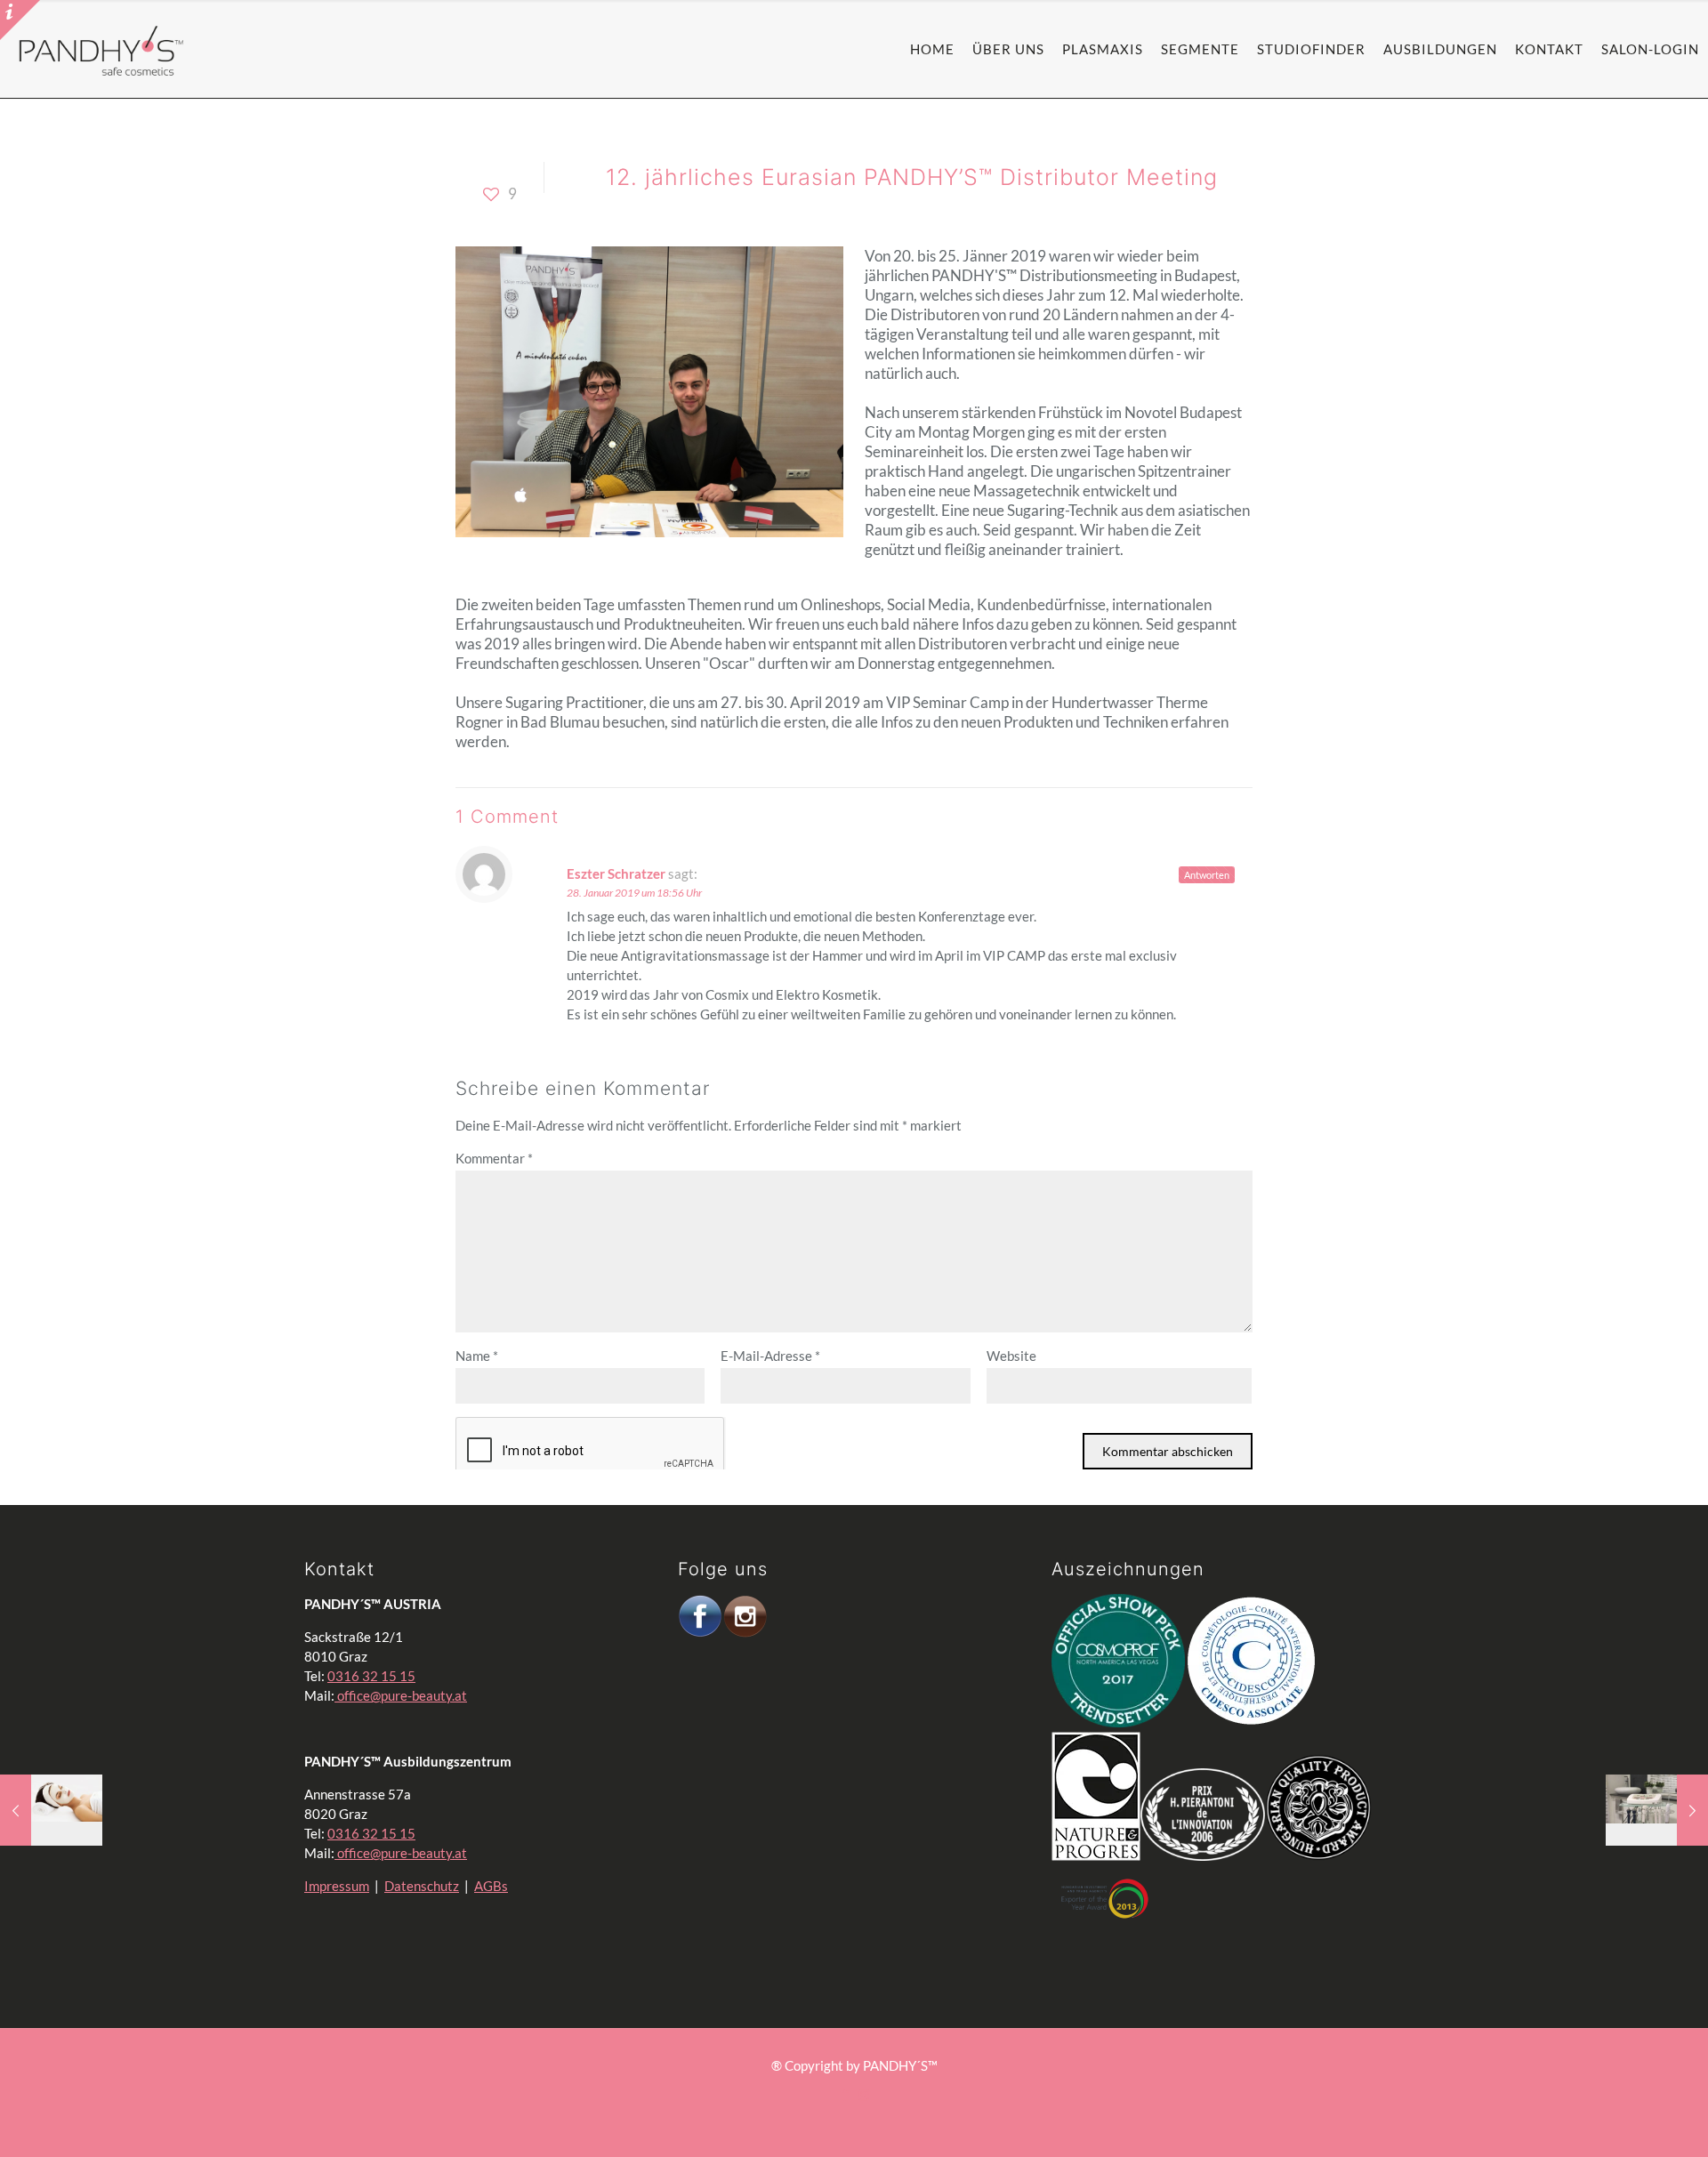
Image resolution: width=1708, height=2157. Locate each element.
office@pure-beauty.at (401, 1695)
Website (1011, 1356)
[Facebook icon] (845, 2094)
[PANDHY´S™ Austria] (101, 49)
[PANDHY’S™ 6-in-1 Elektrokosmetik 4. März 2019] (1657, 1810)
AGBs (491, 1886)
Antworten (1207, 875)
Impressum (337, 1886)
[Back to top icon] (1605, 2112)
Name (477, 1356)
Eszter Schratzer (616, 873)
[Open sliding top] (20, 20)
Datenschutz (422, 1886)
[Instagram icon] (863, 2094)
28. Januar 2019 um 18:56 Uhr (634, 893)
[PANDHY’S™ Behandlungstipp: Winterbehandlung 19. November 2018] (51, 1810)
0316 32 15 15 (371, 1676)
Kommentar (494, 1158)
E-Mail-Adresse (770, 1356)
